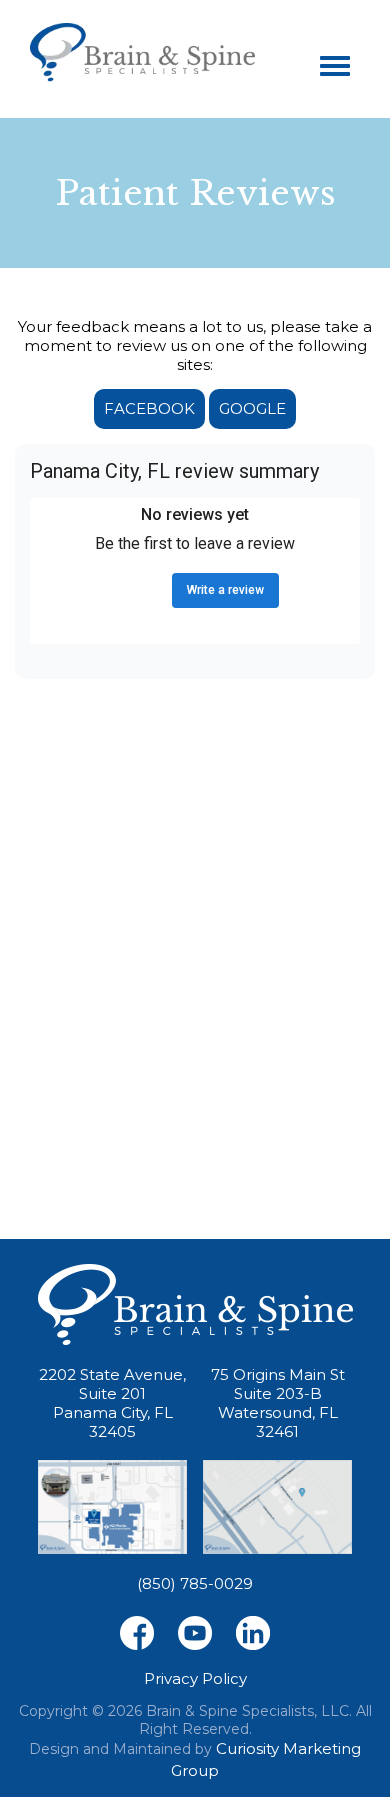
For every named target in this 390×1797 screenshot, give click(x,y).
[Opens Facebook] (137, 1631)
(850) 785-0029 (195, 1583)
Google (252, 408)
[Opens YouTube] (195, 1631)
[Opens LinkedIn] (253, 1631)
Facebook (149, 408)
